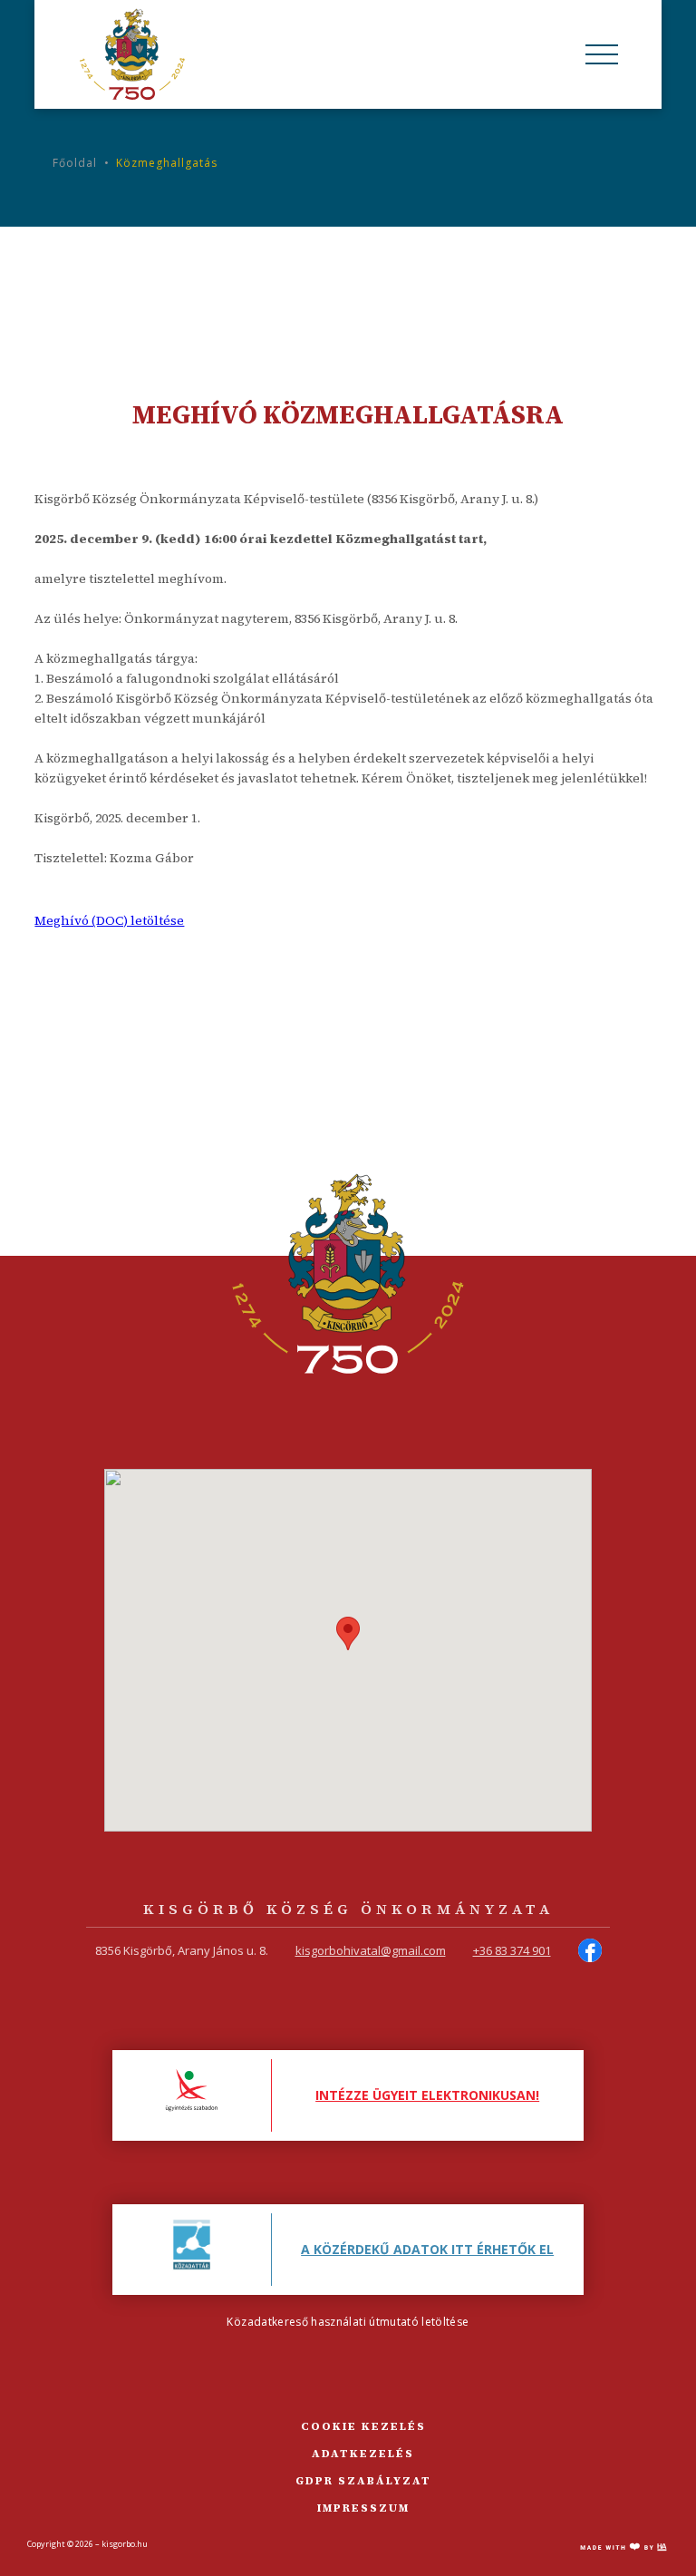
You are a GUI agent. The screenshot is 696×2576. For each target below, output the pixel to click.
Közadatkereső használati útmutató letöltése (348, 2322)
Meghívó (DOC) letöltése (109, 920)
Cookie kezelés (363, 2426)
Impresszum (363, 2508)
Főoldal (75, 163)
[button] (348, 1633)
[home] (132, 54)
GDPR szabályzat (363, 2481)
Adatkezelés (363, 2454)
